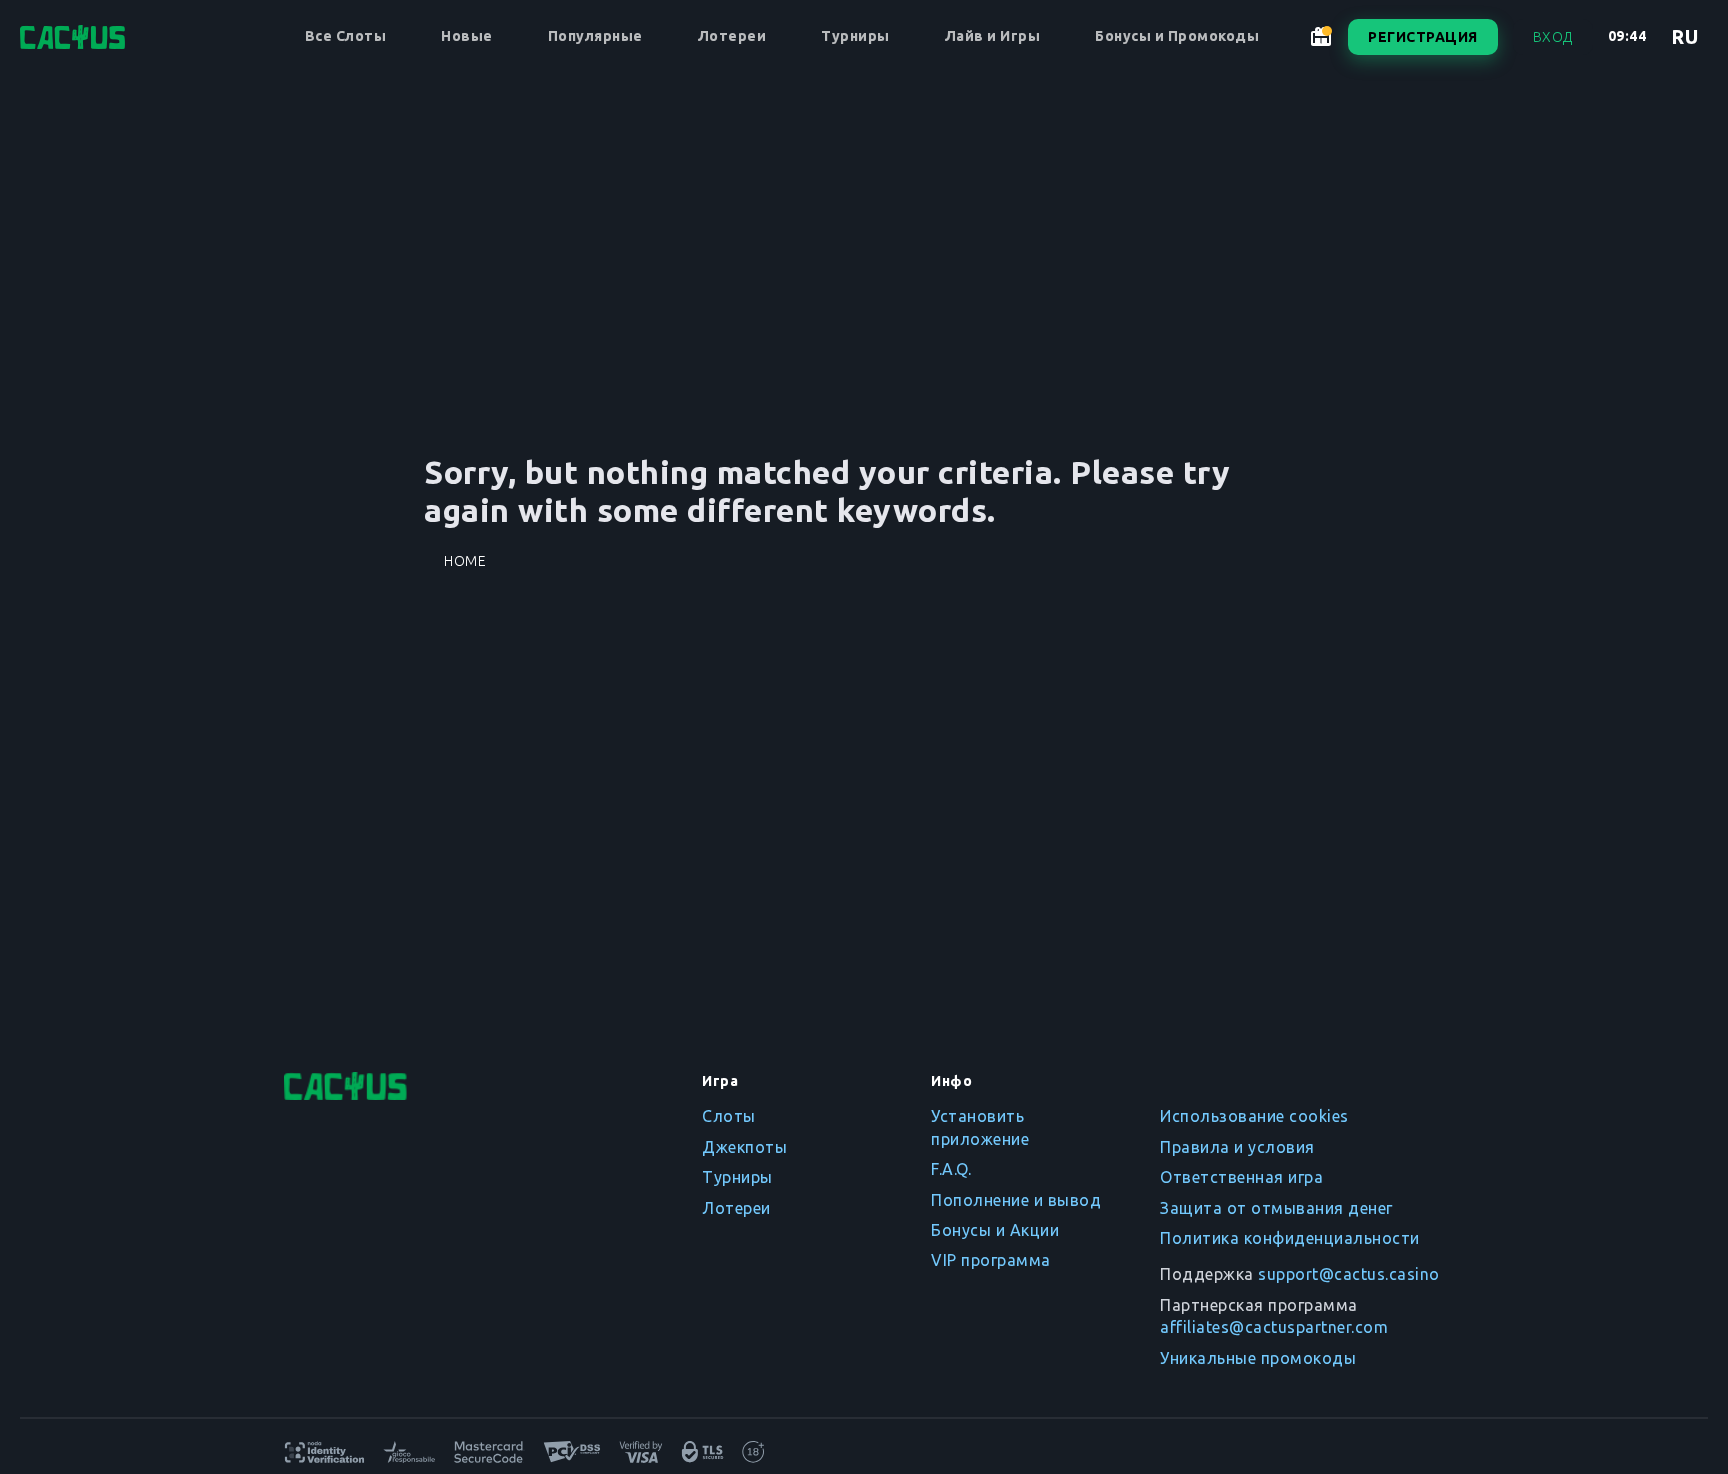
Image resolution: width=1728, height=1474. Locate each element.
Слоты (729, 1116)
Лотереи (732, 36)
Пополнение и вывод (1016, 1200)
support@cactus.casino (1349, 1274)
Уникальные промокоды (1258, 1358)
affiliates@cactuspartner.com (1274, 1327)
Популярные (595, 36)
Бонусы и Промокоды (1177, 36)
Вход (1553, 37)
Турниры (855, 36)
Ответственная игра (1241, 1177)
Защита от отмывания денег (1276, 1208)
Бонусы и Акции (995, 1230)
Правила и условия (1237, 1147)
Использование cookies (1254, 1116)
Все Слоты (346, 36)
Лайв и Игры (993, 36)
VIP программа (991, 1260)
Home (465, 561)
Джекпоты (744, 1147)
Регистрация (1423, 37)
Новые (467, 36)
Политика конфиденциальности (1290, 1238)
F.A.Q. (951, 1169)
